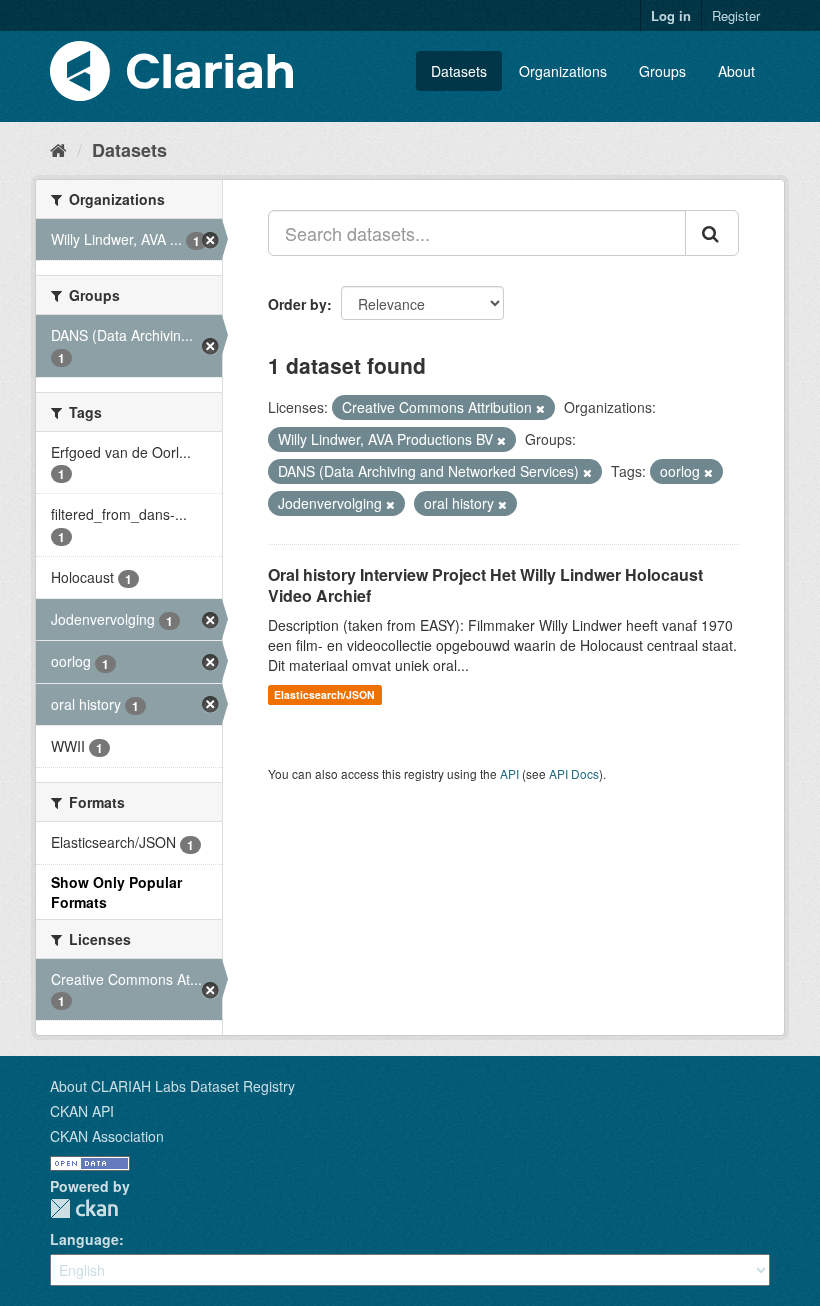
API (509, 773)
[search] (712, 233)
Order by (297, 304)
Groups (662, 71)
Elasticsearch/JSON (324, 694)
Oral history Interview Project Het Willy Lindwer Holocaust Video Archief (485, 585)
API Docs (574, 773)
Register (736, 15)
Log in (671, 15)
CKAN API (82, 1111)
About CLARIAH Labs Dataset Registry (172, 1086)
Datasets (459, 71)
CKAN (84, 1208)
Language (84, 1239)
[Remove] (540, 408)
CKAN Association (107, 1136)
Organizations (563, 71)
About (736, 71)
